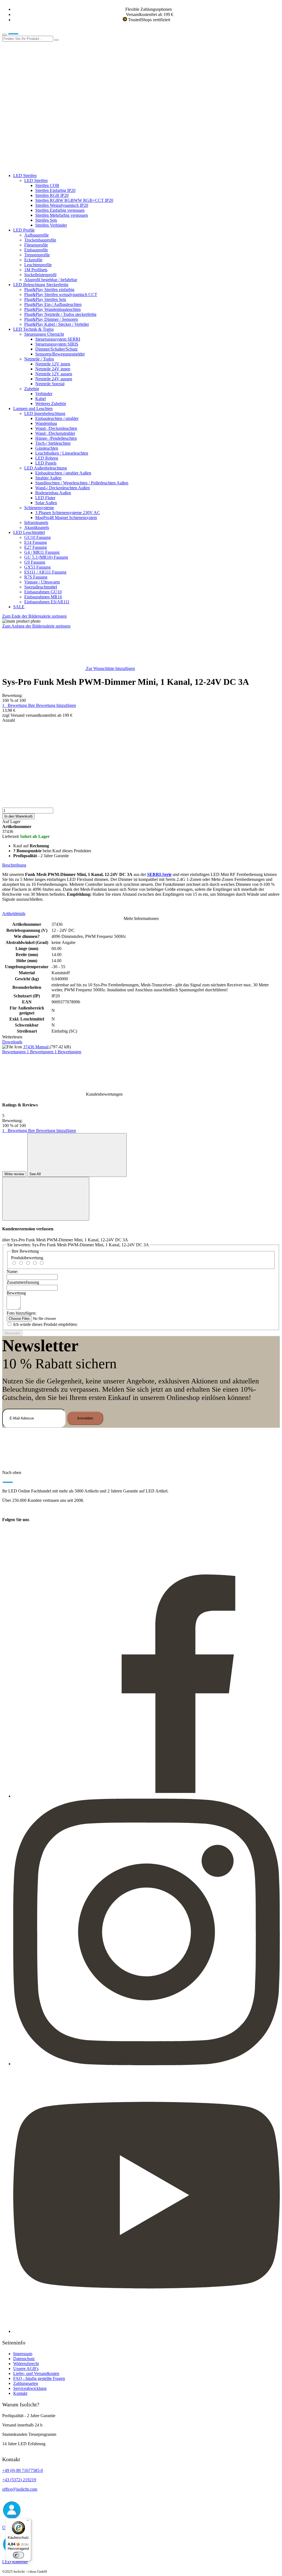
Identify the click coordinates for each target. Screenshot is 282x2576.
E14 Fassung (36, 542)
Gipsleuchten (47, 448)
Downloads (12, 1042)
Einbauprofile (36, 250)
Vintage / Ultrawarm (42, 582)
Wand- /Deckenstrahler (55, 433)
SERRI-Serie (159, 874)
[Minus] (141, 744)
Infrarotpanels (36, 522)
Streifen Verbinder (51, 225)
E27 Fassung (36, 547)
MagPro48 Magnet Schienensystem (66, 518)
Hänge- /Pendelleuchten (56, 438)
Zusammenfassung (23, 1282)
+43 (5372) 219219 (19, 2480)
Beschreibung (14, 865)
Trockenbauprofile (40, 240)
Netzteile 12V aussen (54, 374)
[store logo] (21, 33)
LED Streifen (25, 176)
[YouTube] (147, 2331)
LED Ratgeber (15, 2562)
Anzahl (9, 720)
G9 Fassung (35, 562)
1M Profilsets (36, 270)
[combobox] (28, 39)
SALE (19, 607)
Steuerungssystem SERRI (58, 339)
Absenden (12, 1333)
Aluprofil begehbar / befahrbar (51, 280)
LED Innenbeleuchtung (45, 413)
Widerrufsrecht (26, 2364)
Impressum (23, 2354)
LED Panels (46, 463)
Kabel (40, 399)
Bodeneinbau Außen (53, 493)
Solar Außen (46, 503)
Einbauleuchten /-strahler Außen (63, 473)
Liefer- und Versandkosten (36, 2373)
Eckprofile (33, 260)
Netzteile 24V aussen (54, 379)
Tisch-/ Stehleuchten (53, 443)
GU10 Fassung (37, 537)
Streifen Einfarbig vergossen (60, 210)
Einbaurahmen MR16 (43, 597)
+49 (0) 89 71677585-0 (23, 2470)
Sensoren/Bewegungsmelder (60, 354)
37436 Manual (36, 1047)
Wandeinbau (46, 423)
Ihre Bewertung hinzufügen (52, 705)
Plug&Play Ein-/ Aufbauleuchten (53, 304)
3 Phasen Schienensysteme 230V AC (68, 513)
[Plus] (141, 786)
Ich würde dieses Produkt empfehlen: (45, 1324)
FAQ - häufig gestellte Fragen (39, 2378)
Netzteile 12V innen (53, 364)
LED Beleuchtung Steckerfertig (41, 285)
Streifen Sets (46, 220)
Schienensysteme (39, 508)
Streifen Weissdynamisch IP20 (62, 205)
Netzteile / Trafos (39, 359)
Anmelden (85, 1418)
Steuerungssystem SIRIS (57, 344)
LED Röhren (47, 458)
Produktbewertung (27, 1258)
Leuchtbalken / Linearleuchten (62, 453)
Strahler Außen (48, 478)
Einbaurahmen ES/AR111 (47, 602)
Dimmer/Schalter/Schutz (56, 349)
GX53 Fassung (37, 567)
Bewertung (16, 1293)
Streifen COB (47, 185)
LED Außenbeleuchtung (46, 468)
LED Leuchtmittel (29, 532)
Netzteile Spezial (50, 384)
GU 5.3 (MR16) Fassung (46, 557)
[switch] (18, 2555)
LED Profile (24, 230)
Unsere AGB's (26, 2369)
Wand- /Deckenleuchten (56, 428)
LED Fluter (45, 498)
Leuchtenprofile (38, 265)
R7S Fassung (36, 577)
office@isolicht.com (20, 2489)
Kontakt (20, 2393)
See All (36, 1174)
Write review (14, 1174)
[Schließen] (46, 1199)
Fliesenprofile (36, 245)
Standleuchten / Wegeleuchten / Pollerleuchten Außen (82, 483)
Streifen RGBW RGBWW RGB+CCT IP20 (74, 200)
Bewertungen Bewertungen (42, 1052)
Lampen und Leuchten (33, 408)
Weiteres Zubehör (51, 404)
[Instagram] (147, 2064)
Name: (12, 1271)
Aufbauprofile (36, 235)
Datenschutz (24, 2359)
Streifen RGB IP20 (52, 195)
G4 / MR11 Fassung (42, 552)
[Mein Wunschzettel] (44, 124)
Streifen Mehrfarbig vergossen (62, 215)
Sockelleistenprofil (40, 275)
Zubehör (32, 389)
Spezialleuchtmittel (41, 587)
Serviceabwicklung (30, 2388)
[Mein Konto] (44, 81)
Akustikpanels (37, 527)
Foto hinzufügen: (21, 1313)
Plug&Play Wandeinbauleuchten (52, 309)
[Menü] (28, 2521)
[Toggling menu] (4, 35)
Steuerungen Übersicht (44, 334)
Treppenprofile (37, 255)
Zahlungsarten (26, 2383)
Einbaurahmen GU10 (43, 592)
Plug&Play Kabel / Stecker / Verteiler (57, 324)
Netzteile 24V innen (53, 369)
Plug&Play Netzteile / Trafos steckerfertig (60, 314)
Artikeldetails (14, 914)
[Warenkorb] (44, 166)
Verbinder (44, 394)
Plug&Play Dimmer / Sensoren (51, 319)
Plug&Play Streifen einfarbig (49, 290)
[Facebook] (147, 1796)
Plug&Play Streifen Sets (45, 299)
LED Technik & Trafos (33, 329)
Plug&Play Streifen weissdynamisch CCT (61, 294)
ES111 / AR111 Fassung (45, 572)
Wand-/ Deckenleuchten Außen (63, 488)
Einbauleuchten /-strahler (57, 418)
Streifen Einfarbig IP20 (55, 190)
